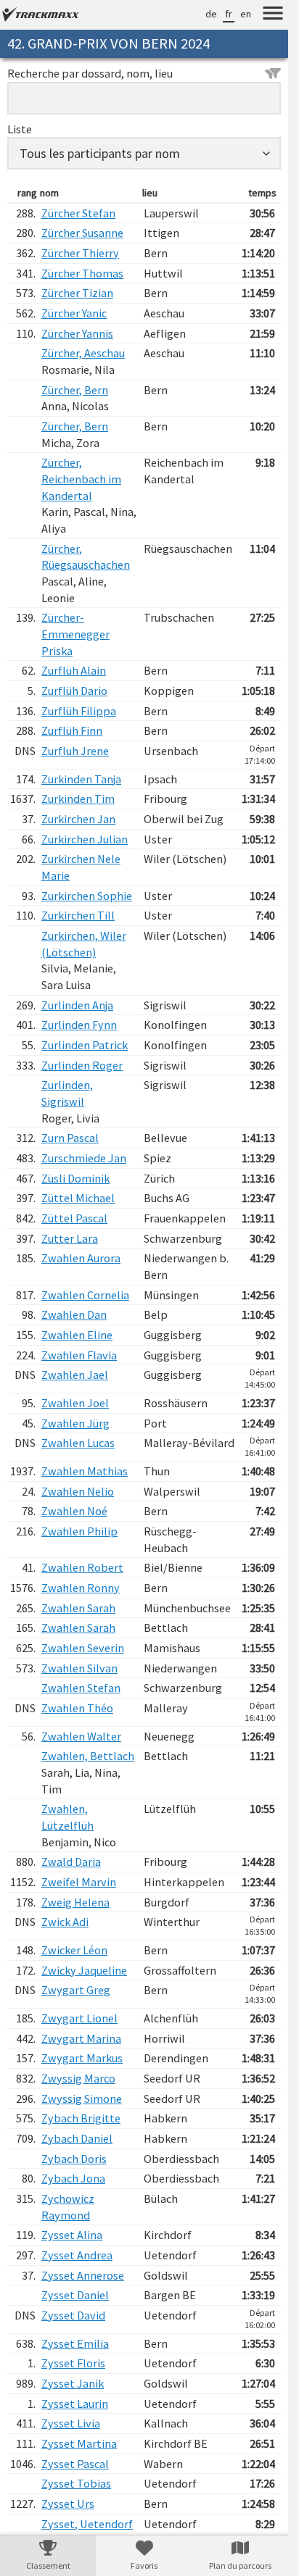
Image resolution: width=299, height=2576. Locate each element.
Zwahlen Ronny (81, 1588)
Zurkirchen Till (78, 915)
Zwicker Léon (74, 1950)
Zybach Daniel (77, 2138)
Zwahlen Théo (77, 1708)
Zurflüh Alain (74, 670)
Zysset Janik (73, 2383)
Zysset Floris (73, 2363)
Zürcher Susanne (82, 233)
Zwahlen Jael (75, 1375)
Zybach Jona (73, 2178)
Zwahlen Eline (77, 1335)
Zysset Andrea (77, 2255)
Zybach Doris (74, 2159)
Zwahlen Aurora (81, 1258)
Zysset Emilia (75, 2343)
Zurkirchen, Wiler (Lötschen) (84, 944)
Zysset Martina (79, 2443)
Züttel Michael (78, 1198)
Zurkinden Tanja (81, 779)
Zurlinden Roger (82, 1065)
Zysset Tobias (76, 2483)
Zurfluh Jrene (75, 751)
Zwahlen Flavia (79, 1355)
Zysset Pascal (75, 2464)
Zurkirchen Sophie (87, 896)
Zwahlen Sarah (78, 1608)
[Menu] (273, 15)
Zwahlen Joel (75, 1403)
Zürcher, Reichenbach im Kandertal (81, 479)
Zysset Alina (72, 2235)
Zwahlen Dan (74, 1314)
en (246, 14)
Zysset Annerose (83, 2275)
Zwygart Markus (82, 2058)
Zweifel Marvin (79, 1882)
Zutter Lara (70, 1238)
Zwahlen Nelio (78, 1491)
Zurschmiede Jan (84, 1158)
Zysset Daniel (75, 2295)
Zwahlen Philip (79, 1531)
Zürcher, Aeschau (83, 353)
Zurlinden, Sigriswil (67, 1093)
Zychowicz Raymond (68, 2207)
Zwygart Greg (76, 1990)
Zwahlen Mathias (85, 1471)
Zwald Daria (71, 1862)
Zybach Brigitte (81, 2118)
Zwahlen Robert (82, 1567)
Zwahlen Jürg (75, 1423)
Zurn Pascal (70, 1138)
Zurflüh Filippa (79, 711)
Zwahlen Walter (81, 1736)
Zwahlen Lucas (78, 1443)
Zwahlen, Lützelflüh (67, 1817)
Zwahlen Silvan (79, 1668)
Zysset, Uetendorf (87, 2524)
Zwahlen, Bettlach (88, 1756)
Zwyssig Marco (78, 2078)
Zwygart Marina (81, 2038)
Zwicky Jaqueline (84, 1970)
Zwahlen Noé (74, 1511)
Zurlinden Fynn (79, 1025)
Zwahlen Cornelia (85, 1295)
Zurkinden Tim (78, 799)
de (211, 14)
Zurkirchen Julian (85, 839)
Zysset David (73, 2315)
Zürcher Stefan (78, 213)
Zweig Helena (75, 1902)
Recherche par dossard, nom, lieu (90, 73)
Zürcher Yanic (74, 313)
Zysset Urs (68, 2504)
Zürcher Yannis (77, 333)
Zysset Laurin (75, 2404)
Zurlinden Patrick (85, 1045)
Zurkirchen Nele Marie (81, 867)
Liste (20, 129)
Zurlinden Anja (77, 1005)
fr (229, 14)
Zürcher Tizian (77, 293)
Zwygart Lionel (79, 2018)
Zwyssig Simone (82, 2098)
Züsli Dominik (75, 1178)
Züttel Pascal (74, 1218)
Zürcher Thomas (82, 273)
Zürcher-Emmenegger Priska (75, 634)
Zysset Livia (71, 2423)
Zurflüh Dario (74, 691)
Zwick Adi (65, 1922)
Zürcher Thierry (80, 253)
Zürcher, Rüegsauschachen (86, 557)
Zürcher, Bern (75, 390)
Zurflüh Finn (72, 730)
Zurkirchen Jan (78, 819)
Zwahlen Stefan (81, 1688)
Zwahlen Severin (83, 1648)
